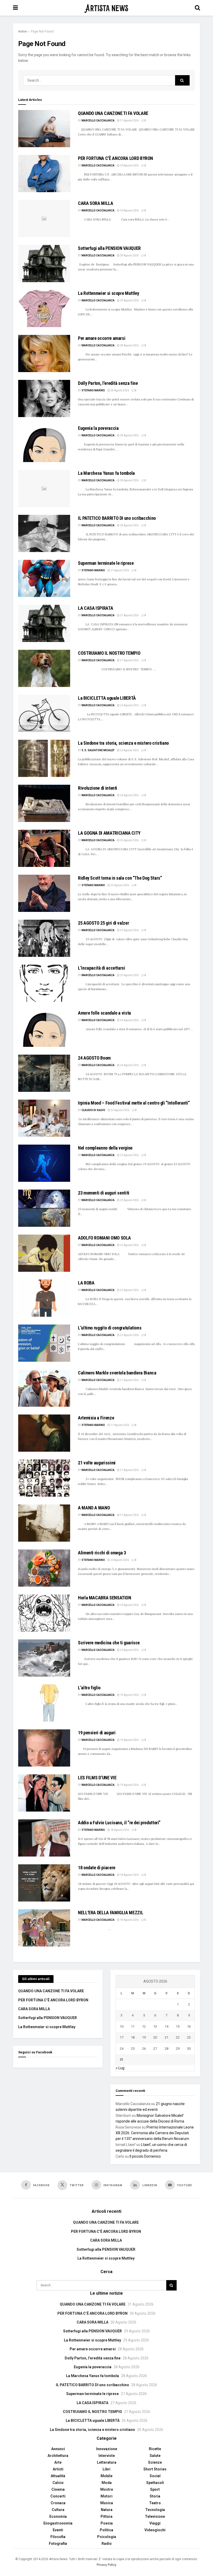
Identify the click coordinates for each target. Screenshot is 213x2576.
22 (178, 2037)
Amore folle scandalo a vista (104, 1013)
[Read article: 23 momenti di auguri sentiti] (44, 1208)
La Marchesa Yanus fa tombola (106, 473)
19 (144, 2037)
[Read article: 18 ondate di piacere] (44, 1883)
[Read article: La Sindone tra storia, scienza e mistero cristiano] (44, 758)
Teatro (155, 2503)
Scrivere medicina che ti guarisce (109, 1643)
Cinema (58, 2489)
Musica (107, 2503)
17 (122, 2037)
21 (167, 2037)
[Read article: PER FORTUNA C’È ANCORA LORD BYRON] (44, 174)
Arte (58, 2462)
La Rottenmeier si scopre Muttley (108, 293)
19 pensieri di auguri (97, 1733)
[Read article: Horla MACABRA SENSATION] (44, 1613)
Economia (58, 2516)
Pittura (106, 2516)
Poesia (107, 2523)
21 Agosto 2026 (129, 1380)
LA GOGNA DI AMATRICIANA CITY (109, 833)
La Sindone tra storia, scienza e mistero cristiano (123, 743)
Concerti (58, 2496)
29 (178, 2049)
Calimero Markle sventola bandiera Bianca (117, 1373)
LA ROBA (86, 1283)
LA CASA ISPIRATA (95, 608)
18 (133, 2037)
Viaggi (155, 2523)
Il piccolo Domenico (145, 2156)
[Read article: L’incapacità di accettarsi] (44, 983)
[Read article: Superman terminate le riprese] (44, 578)
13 (155, 2026)
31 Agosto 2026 (129, 121)
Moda (107, 2483)
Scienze (155, 2462)
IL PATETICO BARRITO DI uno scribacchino (117, 518)
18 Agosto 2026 (119, 1830)
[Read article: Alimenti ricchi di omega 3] (44, 1568)
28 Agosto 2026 (129, 345)
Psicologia (107, 2537)
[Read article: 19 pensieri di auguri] (44, 1748)
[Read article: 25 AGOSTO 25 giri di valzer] (44, 938)
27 (155, 2049)
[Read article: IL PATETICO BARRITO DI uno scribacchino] (44, 533)
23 (189, 2037)
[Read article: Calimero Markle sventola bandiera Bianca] (44, 1388)
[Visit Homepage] (106, 8)
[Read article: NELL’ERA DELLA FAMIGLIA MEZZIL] (44, 1928)
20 (155, 2037)
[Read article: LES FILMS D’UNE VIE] (44, 1793)
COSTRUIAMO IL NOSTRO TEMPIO (109, 653)
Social (155, 2476)
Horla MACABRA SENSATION (105, 1598)
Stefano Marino (93, 390)
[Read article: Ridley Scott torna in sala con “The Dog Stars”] (44, 893)
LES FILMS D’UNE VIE (97, 1778)
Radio (107, 2543)
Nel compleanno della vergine (105, 1148)
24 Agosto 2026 (129, 1020)
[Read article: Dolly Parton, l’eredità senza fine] (44, 398)
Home (22, 31)
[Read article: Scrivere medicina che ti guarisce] (44, 1658)
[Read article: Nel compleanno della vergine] (44, 1163)
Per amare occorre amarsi (102, 338)
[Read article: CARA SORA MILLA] (44, 219)
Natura (107, 2510)
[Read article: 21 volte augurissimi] (44, 1478)
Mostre (107, 2489)
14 (167, 2026)
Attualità (58, 2476)
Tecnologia (155, 2510)
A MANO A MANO (94, 1508)
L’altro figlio (89, 1688)
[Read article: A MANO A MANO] (44, 1523)
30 (189, 2049)
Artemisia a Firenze (96, 1418)
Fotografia (58, 2543)
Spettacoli (155, 2483)
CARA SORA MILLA (96, 203)
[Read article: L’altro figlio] (44, 1703)
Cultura (58, 2510)
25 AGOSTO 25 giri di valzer (103, 923)
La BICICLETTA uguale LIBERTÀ (107, 698)
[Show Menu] (15, 8)
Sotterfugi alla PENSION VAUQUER (109, 248)
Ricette (155, 2449)
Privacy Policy (106, 2565)
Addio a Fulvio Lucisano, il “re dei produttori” (119, 1823)
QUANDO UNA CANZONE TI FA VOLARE (113, 113)
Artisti (58, 2469)
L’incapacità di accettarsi (102, 968)
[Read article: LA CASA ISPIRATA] (44, 623)
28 (167, 2049)
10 (122, 2026)
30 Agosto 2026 (129, 166)
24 (122, 2049)
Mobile (106, 2476)
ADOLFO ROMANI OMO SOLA (104, 1238)
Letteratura (107, 2462)
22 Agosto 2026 (129, 1245)
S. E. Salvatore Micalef (98, 750)
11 (133, 2026)
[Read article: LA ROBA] (44, 1298)
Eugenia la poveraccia (98, 428)
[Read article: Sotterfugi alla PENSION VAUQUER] (44, 264)
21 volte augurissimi (97, 1463)
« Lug (120, 2068)
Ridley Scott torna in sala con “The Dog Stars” (120, 878)
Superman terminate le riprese (106, 563)
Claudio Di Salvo (93, 1110)
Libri (106, 2469)
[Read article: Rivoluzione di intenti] (44, 803)
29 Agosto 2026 (129, 255)
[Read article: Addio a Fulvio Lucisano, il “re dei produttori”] (44, 1838)
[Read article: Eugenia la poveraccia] (44, 443)
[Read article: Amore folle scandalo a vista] (44, 1028)
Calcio (58, 2483)
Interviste (107, 2456)
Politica (106, 2530)
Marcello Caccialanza (98, 121)
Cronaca (58, 2503)
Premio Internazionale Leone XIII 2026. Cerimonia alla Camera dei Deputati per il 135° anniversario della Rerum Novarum (155, 2133)
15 (178, 2026)
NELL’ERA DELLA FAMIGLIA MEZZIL (111, 1913)
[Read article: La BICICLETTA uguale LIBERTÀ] (44, 713)
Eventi (58, 2530)
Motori (106, 2496)
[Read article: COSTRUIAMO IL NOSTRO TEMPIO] (44, 668)
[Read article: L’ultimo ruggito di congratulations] (44, 1343)
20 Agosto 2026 (119, 1560)
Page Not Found (42, 31)
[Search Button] (197, 8)
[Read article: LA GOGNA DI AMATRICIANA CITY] (44, 848)
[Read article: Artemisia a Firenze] (44, 1433)
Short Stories (155, 2469)
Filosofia (58, 2537)
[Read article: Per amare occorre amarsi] (44, 353)
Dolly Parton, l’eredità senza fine (108, 383)
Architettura (58, 2456)
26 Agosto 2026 (129, 705)
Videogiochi (155, 2530)
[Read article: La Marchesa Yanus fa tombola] (44, 488)
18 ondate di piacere (97, 1868)
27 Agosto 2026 (119, 570)
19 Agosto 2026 (129, 1695)
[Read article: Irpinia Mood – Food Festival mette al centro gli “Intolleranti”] (44, 1118)
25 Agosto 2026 (129, 840)
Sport (155, 2489)
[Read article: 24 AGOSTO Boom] (44, 1073)
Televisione (155, 2516)
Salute (155, 2456)
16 (189, 2026)
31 (122, 2059)
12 (144, 2026)
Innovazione (107, 2449)
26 (144, 2049)
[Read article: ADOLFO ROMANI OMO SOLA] (44, 1253)
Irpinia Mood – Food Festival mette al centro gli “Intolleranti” (134, 1103)
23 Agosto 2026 (120, 1110)
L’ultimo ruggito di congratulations (110, 1328)
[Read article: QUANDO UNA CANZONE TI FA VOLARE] (44, 129)
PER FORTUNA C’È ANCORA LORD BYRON (115, 158)
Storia (155, 2496)
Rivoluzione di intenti (98, 788)
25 (133, 2049)
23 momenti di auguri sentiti (104, 1193)
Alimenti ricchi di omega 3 (102, 1553)
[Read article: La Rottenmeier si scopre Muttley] (44, 309)
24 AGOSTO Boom (94, 1058)
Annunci (58, 2449)
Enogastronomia (58, 2523)
